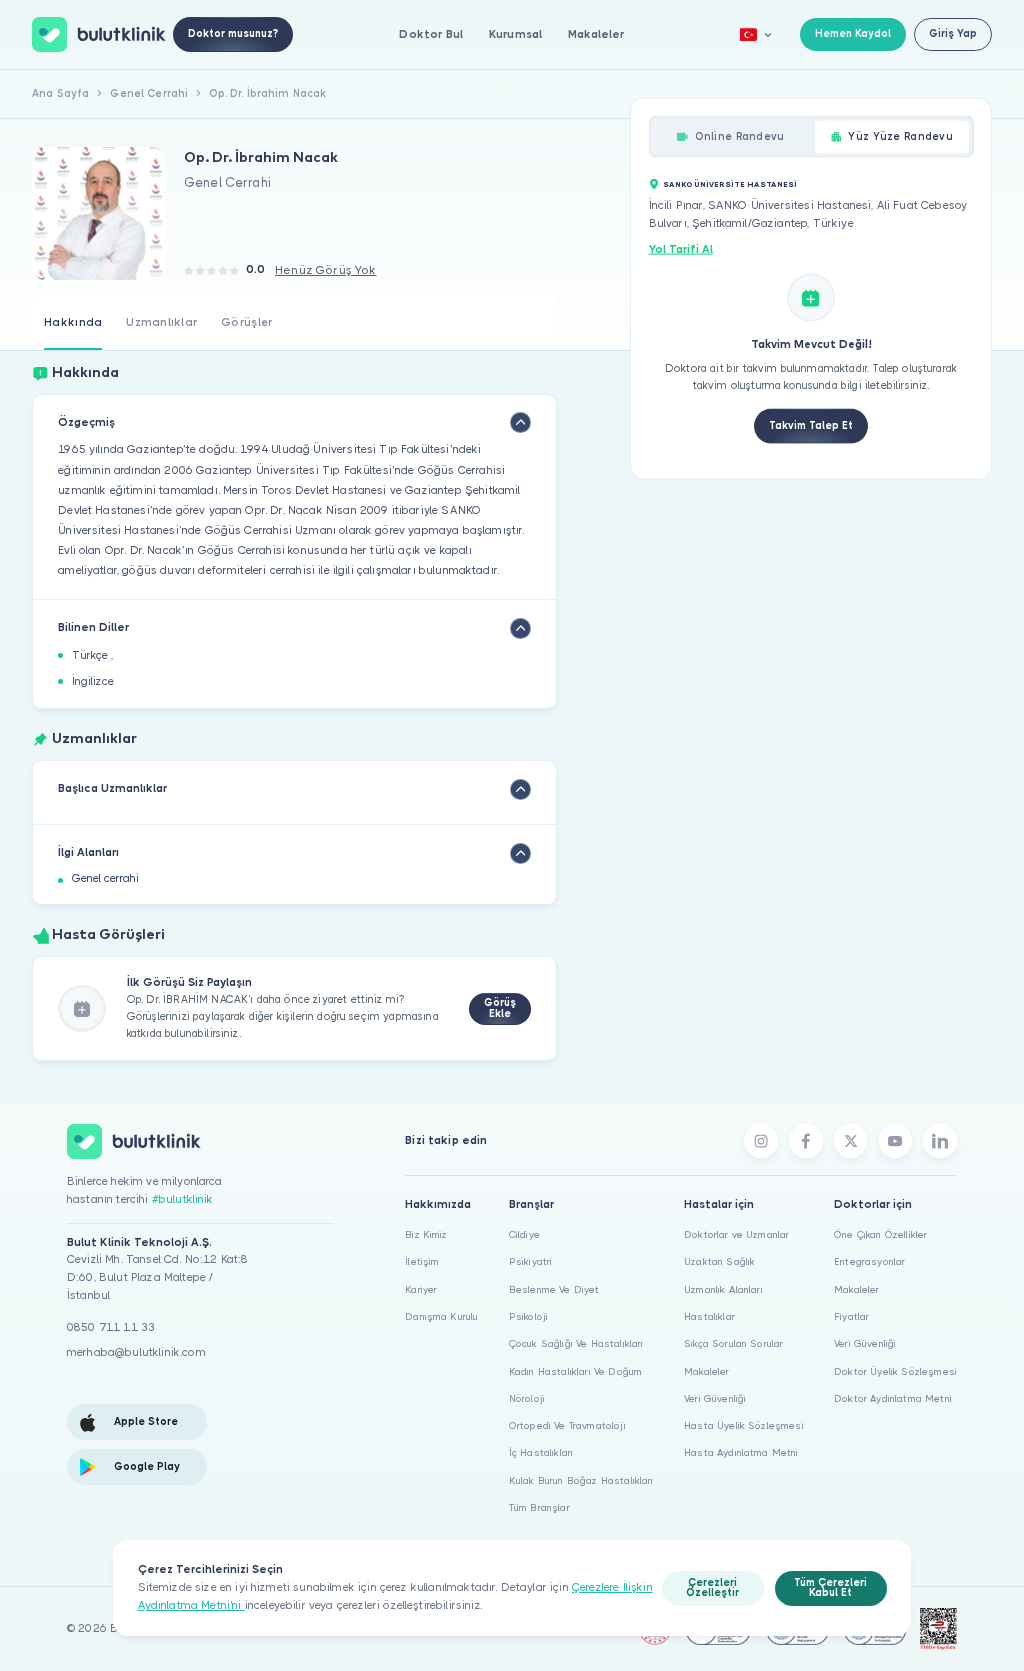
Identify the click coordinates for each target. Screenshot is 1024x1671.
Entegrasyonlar (869, 1261)
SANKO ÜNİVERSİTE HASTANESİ (730, 183)
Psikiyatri (531, 1261)
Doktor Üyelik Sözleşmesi (895, 1371)
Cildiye (524, 1234)
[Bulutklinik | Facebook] (806, 1141)
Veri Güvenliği (715, 1398)
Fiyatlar (851, 1316)
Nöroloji (527, 1398)
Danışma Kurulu (441, 1316)
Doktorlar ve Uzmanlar (736, 1234)
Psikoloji (528, 1316)
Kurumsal (515, 34)
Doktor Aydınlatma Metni (893, 1398)
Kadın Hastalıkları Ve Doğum (575, 1371)
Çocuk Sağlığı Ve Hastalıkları (576, 1343)
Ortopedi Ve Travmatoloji (567, 1425)
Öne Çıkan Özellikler (880, 1234)
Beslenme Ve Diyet (554, 1289)
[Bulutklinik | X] (851, 1141)
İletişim (422, 1261)
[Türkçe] (756, 34)
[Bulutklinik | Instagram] (761, 1141)
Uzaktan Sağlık (719, 1261)
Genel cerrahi (105, 878)
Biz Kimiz (426, 1234)
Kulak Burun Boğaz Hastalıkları (581, 1480)
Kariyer (421, 1289)
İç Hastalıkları (541, 1452)
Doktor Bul (431, 34)
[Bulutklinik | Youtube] (896, 1141)
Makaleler (596, 34)
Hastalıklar (709, 1316)
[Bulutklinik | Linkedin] (940, 1141)
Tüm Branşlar (539, 1507)
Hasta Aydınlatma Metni (741, 1452)
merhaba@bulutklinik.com (136, 1352)
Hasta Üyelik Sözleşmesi (744, 1425)
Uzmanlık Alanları (723, 1289)
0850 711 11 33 (111, 1327)
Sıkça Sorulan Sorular (733, 1343)
